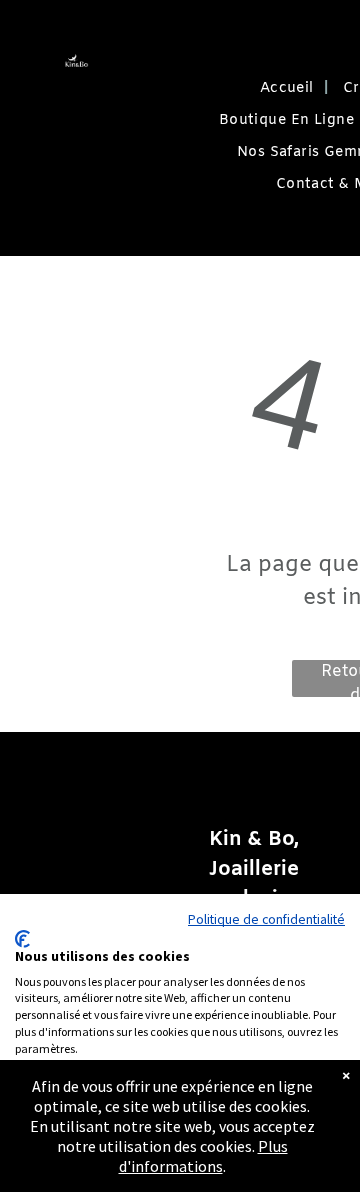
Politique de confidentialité (266, 919)
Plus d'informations (203, 1156)
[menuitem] (286, 89)
